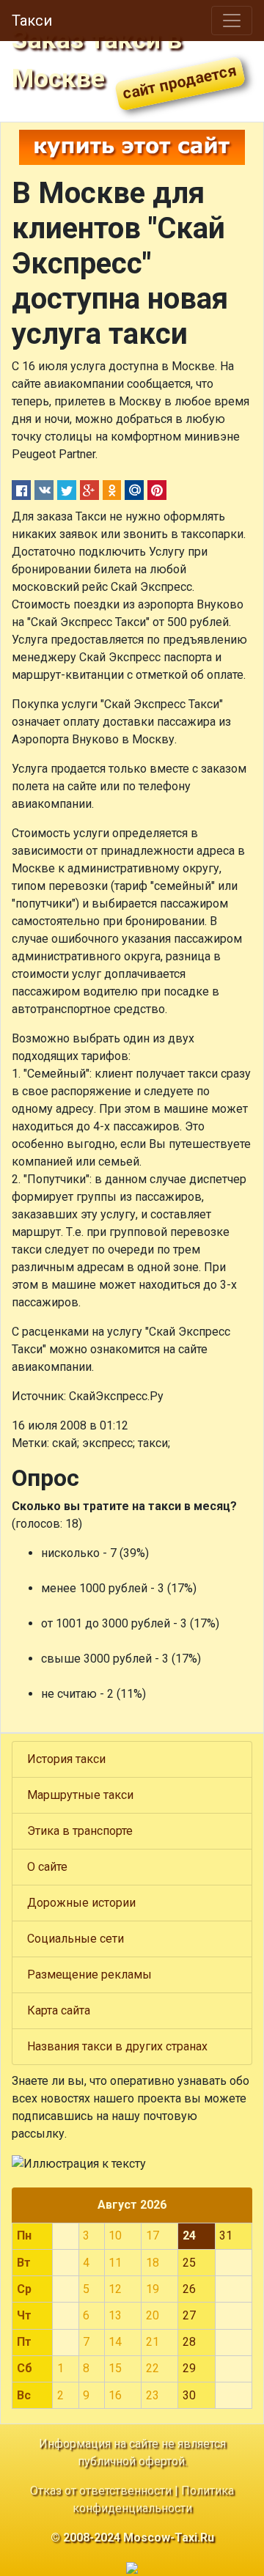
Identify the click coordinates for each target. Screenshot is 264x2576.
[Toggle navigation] (232, 21)
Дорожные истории (81, 1903)
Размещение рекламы (89, 1975)
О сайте (47, 1867)
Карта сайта (59, 2010)
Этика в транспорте (80, 1831)
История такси (66, 1759)
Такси (32, 21)
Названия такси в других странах (117, 2046)
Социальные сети (76, 1939)
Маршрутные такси (80, 1795)
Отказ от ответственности (101, 2491)
